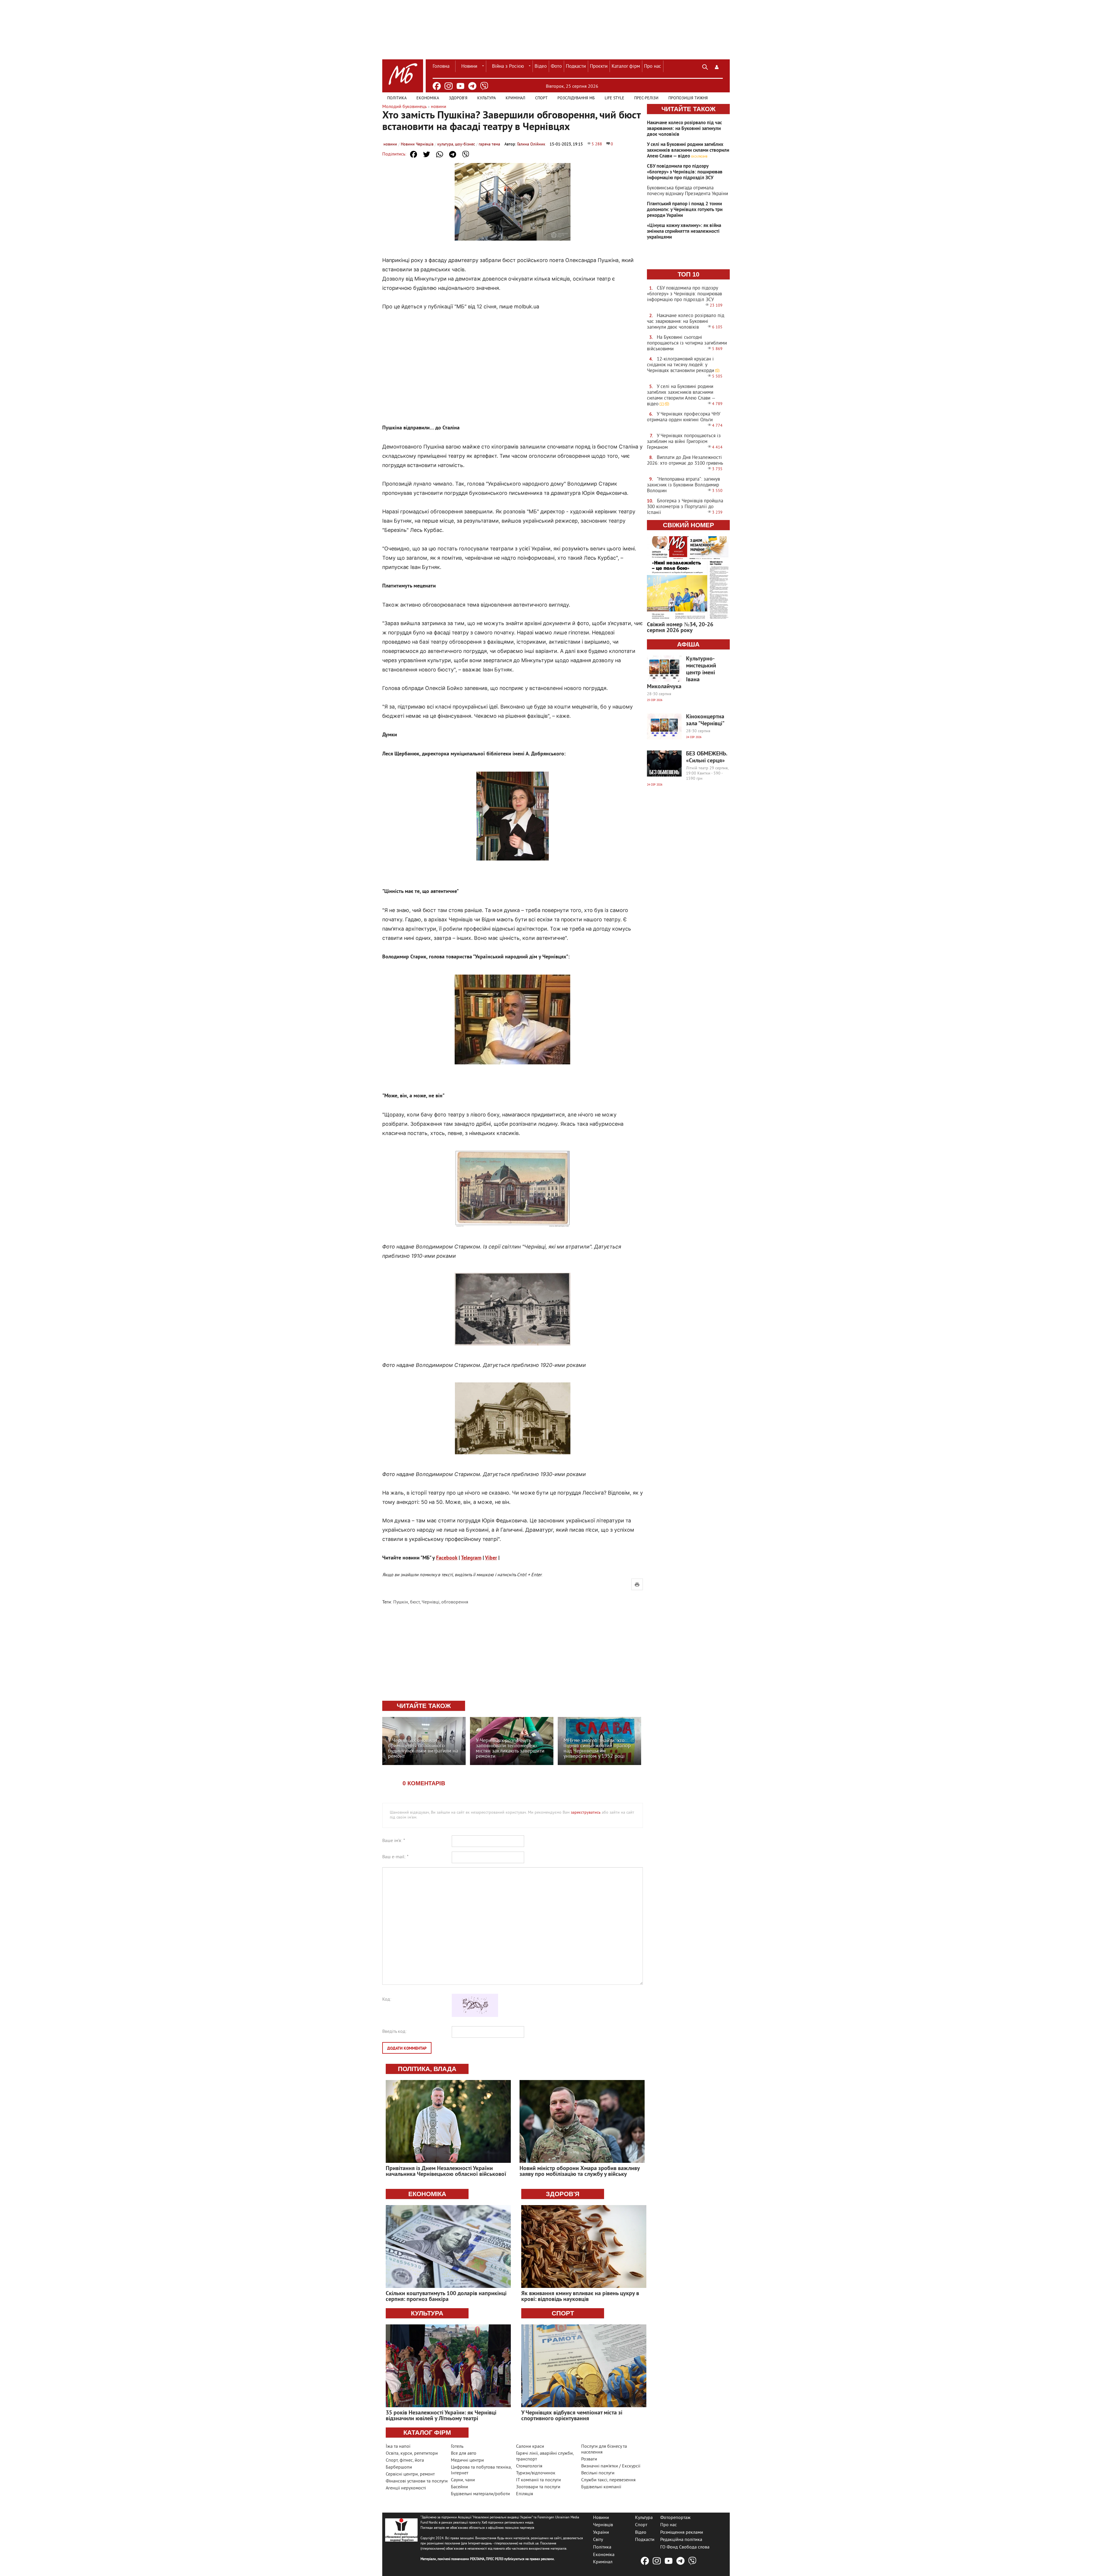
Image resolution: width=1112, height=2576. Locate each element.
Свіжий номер (688, 525)
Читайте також (688, 109)
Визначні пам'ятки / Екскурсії (611, 2466)
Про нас (653, 67)
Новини (469, 67)
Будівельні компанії (601, 2487)
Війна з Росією (508, 67)
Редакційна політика (681, 2540)
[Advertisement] (513, 361)
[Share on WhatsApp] (440, 154)
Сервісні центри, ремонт (410, 2474)
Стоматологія (529, 2466)
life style (614, 98)
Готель (457, 2447)
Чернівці (430, 1602)
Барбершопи (399, 2467)
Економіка (428, 98)
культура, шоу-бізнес (456, 144)
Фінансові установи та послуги (417, 2481)
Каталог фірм (626, 67)
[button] (717, 66)
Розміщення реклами (682, 2532)
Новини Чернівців (417, 144)
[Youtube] (460, 86)
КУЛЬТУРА (427, 2313)
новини (390, 144)
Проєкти (599, 67)
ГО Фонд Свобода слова (685, 2547)
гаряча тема (489, 144)
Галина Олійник (531, 144)
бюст (415, 1602)
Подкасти (576, 67)
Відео (541, 67)
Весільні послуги (598, 2473)
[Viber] (484, 86)
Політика (397, 98)
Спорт (541, 98)
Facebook (447, 1558)
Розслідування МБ (576, 98)
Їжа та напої (398, 2447)
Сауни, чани (463, 2480)
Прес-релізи (646, 98)
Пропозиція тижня (688, 98)
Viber (491, 1558)
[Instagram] (449, 86)
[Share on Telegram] (453, 154)
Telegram (471, 1558)
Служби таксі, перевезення (608, 2480)
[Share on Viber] (466, 154)
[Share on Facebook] (414, 154)
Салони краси (530, 2447)
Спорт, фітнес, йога (405, 2460)
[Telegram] (472, 86)
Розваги (589, 2459)
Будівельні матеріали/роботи (480, 2494)
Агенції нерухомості (406, 2488)
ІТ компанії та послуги (538, 2480)
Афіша (688, 644)
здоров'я (563, 2194)
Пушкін (401, 1602)
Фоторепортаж (675, 2518)
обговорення (455, 1602)
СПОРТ (563, 2313)
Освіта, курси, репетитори (412, 2454)
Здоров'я (458, 98)
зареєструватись (586, 1813)
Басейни (459, 2487)
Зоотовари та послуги (538, 2487)
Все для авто (464, 2454)
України (601, 2532)
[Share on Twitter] (427, 154)
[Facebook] (437, 86)
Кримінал (515, 98)
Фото (556, 67)
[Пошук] (705, 66)
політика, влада (427, 2069)
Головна (441, 67)
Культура (487, 98)
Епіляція (525, 2494)
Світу (598, 2540)
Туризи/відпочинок (536, 2473)
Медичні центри (467, 2460)
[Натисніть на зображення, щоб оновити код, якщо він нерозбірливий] (475, 2016)
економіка (427, 2194)
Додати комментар (407, 2049)
